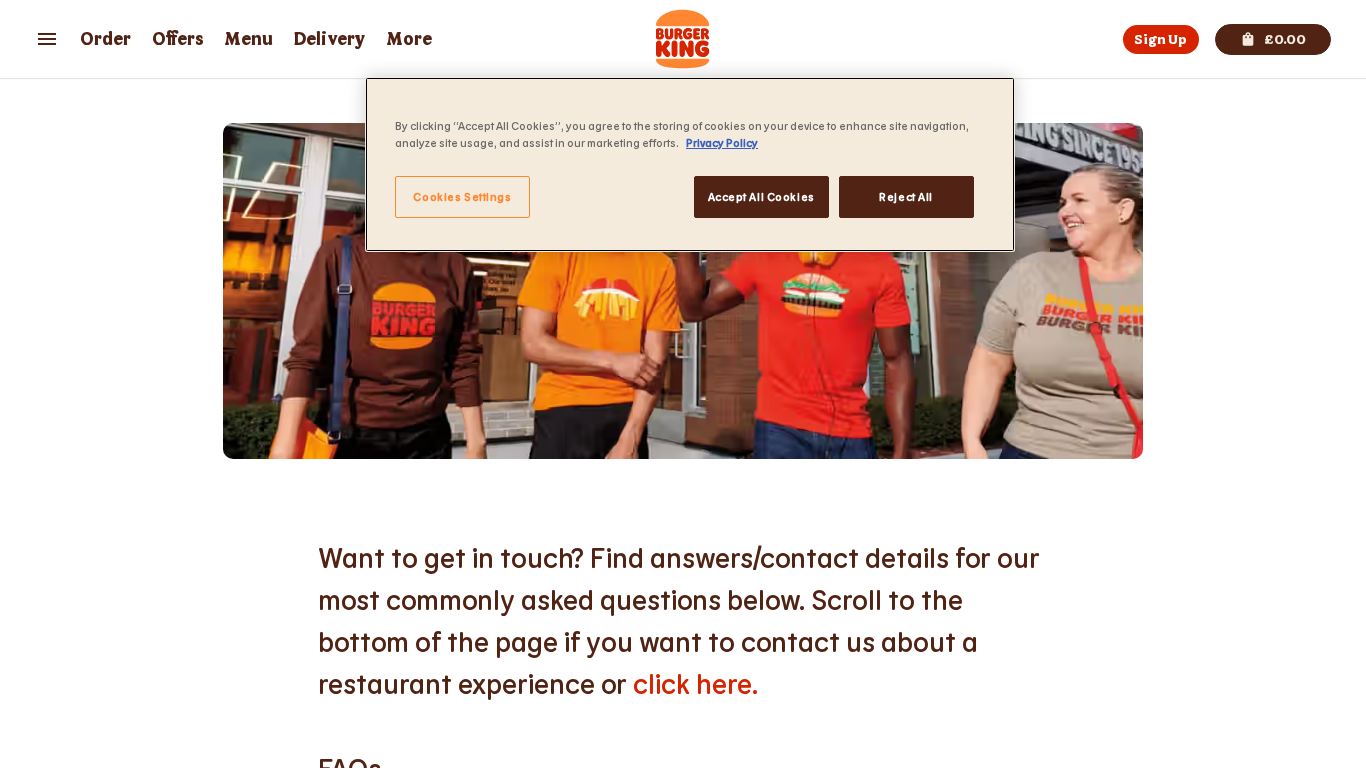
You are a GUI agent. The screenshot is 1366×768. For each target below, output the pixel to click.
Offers (178, 39)
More (409, 39)
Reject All (906, 196)
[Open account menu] (47, 39)
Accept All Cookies (761, 196)
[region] (690, 164)
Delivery (329, 39)
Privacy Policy (722, 142)
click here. (695, 683)
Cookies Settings (462, 196)
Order (105, 39)
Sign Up (1160, 39)
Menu (248, 39)
